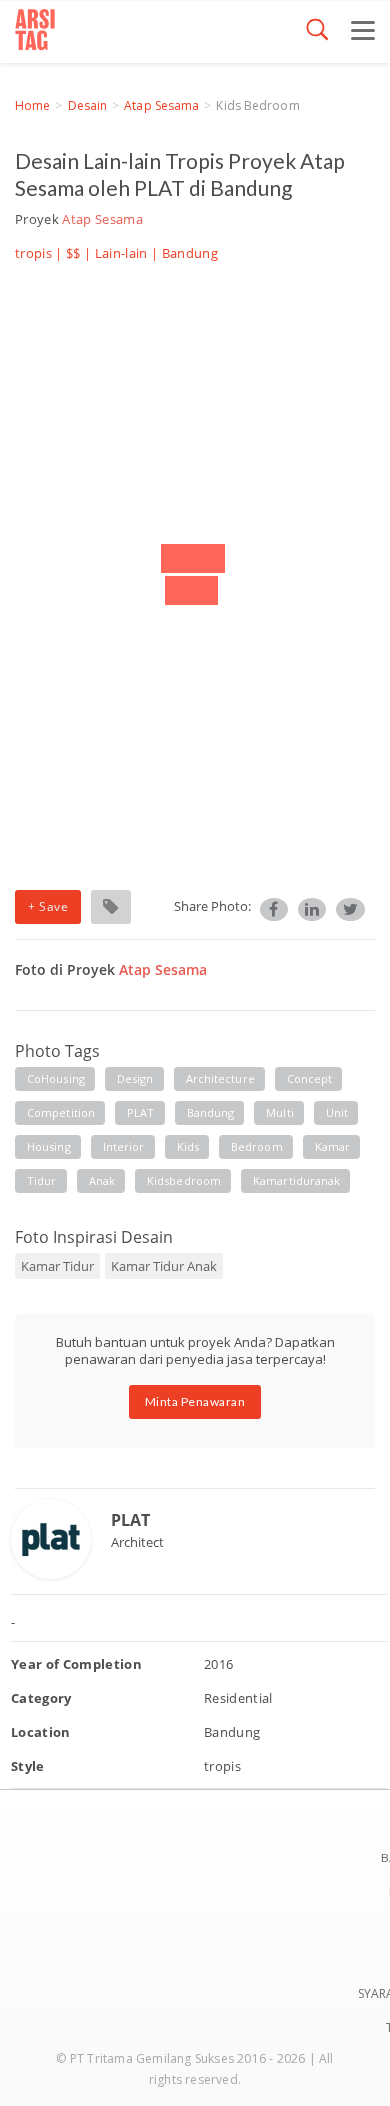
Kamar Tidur (57, 1266)
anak (102, 1180)
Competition (61, 1112)
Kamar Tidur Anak (164, 1266)
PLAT (140, 1112)
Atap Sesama (161, 105)
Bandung (211, 1112)
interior (124, 1146)
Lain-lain (121, 253)
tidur (42, 1180)
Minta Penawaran (195, 1401)
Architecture (220, 1078)
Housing (49, 1146)
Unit (337, 1112)
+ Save (48, 906)
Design (135, 1078)
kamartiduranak (296, 1180)
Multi (280, 1112)
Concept (310, 1078)
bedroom (257, 1146)
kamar (333, 1146)
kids (188, 1146)
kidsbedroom (184, 1180)
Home (32, 105)
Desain (88, 105)
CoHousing (56, 1078)
